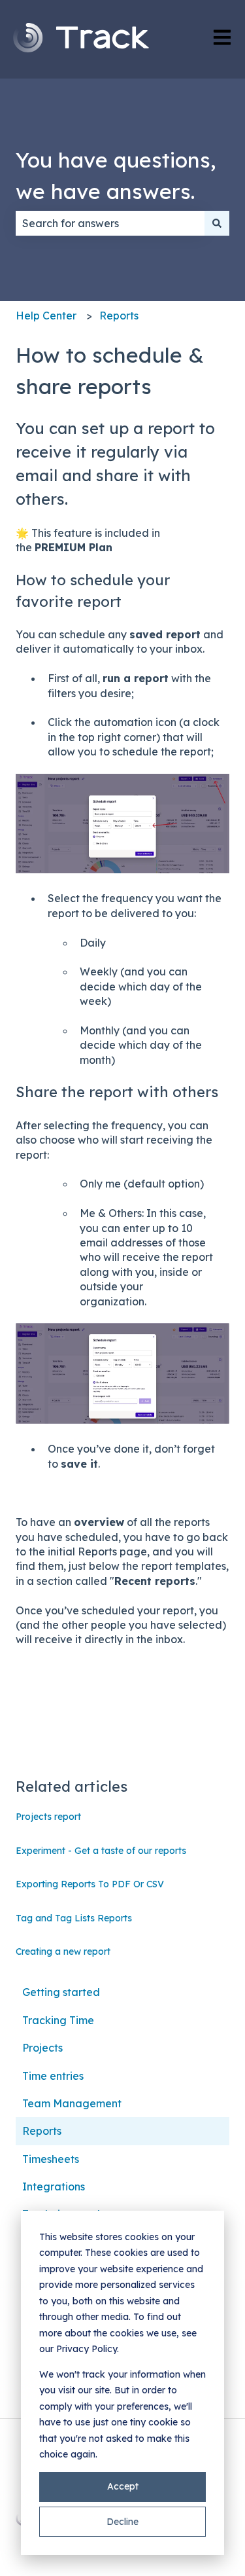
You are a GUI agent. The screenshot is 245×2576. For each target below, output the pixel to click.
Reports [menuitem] (42, 2131)
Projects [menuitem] (42, 2048)
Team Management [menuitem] (72, 2103)
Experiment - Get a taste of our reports (101, 1851)
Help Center (46, 316)
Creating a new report (63, 1951)
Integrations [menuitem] (54, 2186)
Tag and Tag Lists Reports (74, 1918)
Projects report (48, 1817)
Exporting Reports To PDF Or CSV (90, 1884)
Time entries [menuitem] (53, 2076)
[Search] (217, 223)
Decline (122, 2522)
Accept (123, 2486)
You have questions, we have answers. (116, 175)
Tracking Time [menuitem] (58, 2020)
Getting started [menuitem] (61, 1992)
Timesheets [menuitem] (51, 2159)
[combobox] (110, 223)
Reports (119, 316)
